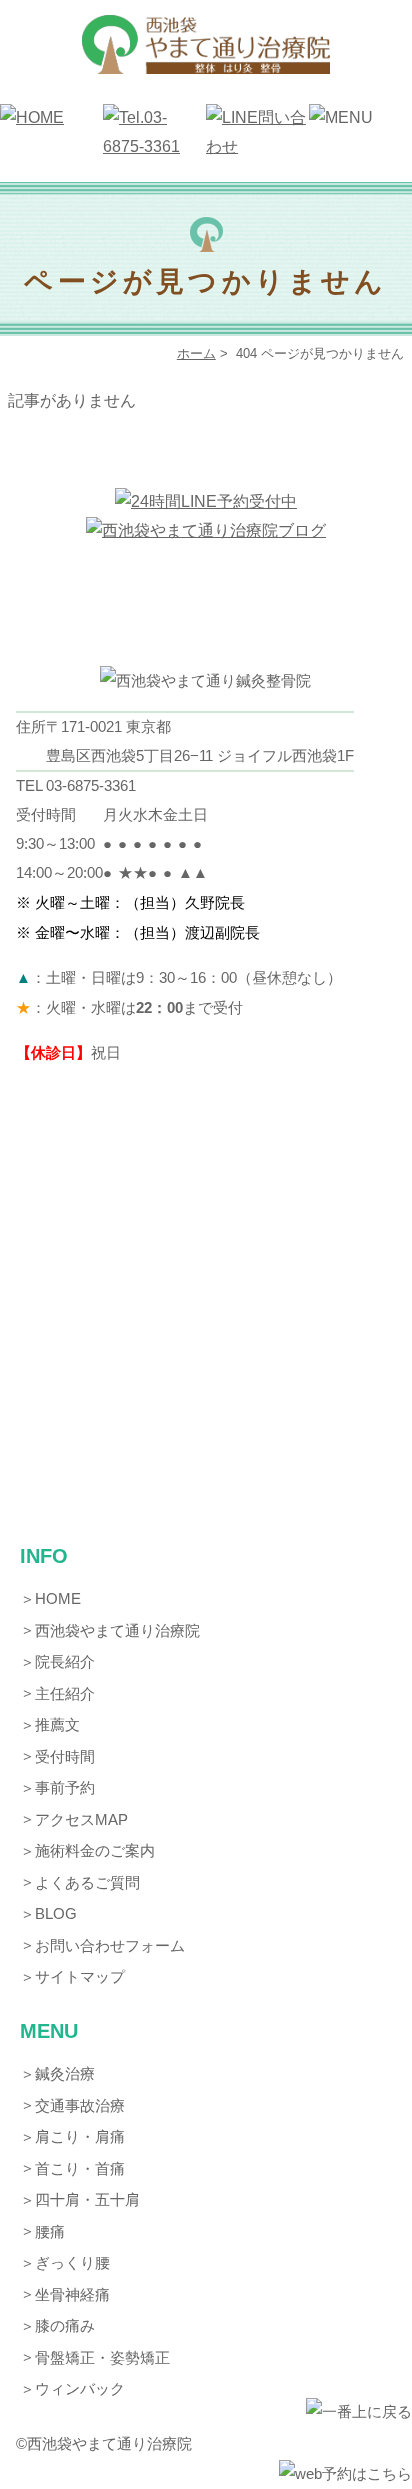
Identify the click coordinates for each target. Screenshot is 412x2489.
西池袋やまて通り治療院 (117, 1630)
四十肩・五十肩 (87, 2199)
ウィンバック (80, 2388)
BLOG (56, 1913)
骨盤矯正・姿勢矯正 (102, 2357)
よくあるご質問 (87, 1882)
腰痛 (50, 2231)
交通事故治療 (80, 2105)
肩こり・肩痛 (80, 2136)
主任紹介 (65, 1693)
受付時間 (65, 1756)
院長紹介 (65, 1661)
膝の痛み (65, 2325)
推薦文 (57, 1724)
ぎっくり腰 (72, 2262)
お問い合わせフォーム (110, 1945)
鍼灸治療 (65, 2073)
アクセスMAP (81, 1819)
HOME (58, 1598)
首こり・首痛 (80, 2168)
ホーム (196, 353)
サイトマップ (80, 1976)
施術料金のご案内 (95, 1850)
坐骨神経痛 (72, 2294)
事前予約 (65, 1787)
